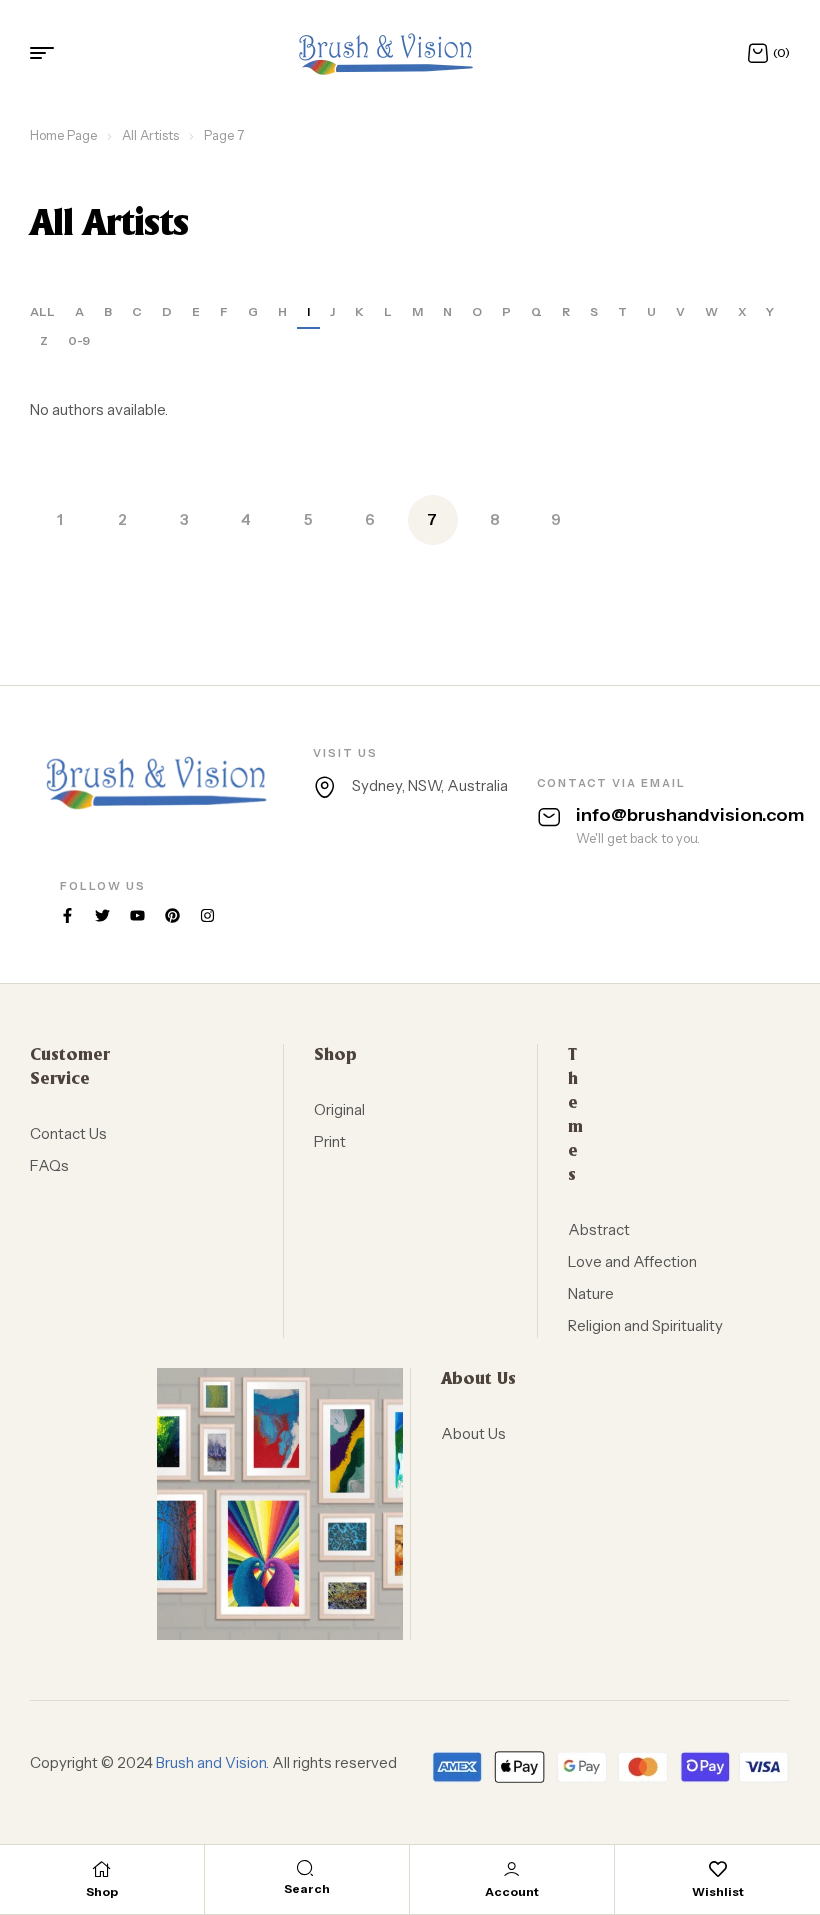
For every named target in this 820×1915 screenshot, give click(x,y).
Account (512, 1891)
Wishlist (718, 1891)
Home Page (63, 135)
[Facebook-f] (67, 915)
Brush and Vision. (212, 1762)
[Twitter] (102, 915)
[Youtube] (137, 915)
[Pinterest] (172, 915)
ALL (42, 311)
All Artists (150, 135)
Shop (102, 1891)
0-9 (79, 340)
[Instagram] (207, 915)
